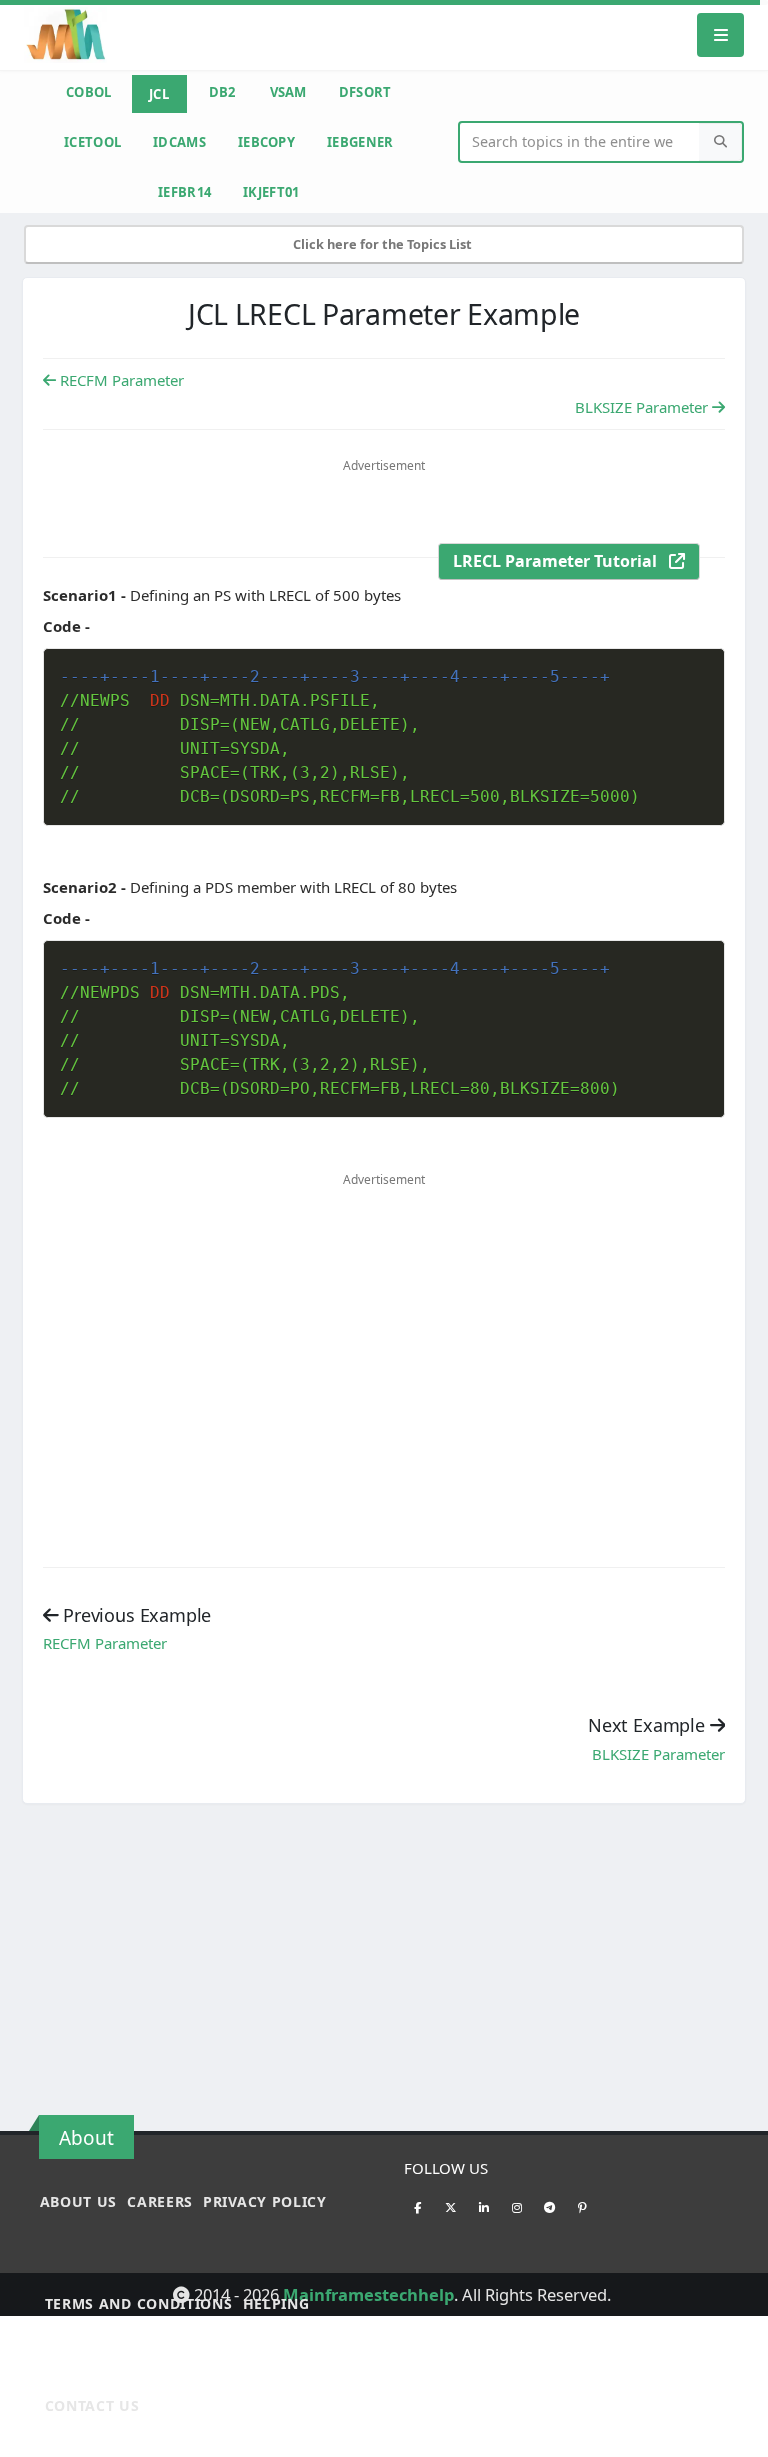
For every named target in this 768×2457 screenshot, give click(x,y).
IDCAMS (179, 142)
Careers (160, 2201)
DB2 (222, 92)
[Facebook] (418, 2207)
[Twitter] (451, 2207)
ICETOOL (92, 142)
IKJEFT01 (271, 192)
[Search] (721, 142)
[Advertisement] (384, 515)
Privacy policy (265, 2201)
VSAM (288, 92)
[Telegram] (550, 2207)
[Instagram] (517, 2207)
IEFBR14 (184, 192)
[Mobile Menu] (721, 34)
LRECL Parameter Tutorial (561, 561)
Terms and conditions (139, 2303)
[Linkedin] (484, 2207)
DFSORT (365, 92)
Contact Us (92, 2405)
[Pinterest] (583, 2207)
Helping (276, 2303)
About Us (79, 2201)
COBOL (89, 92)
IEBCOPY (266, 142)
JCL (159, 94)
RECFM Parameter (120, 380)
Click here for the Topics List (384, 244)
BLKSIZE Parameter (643, 407)
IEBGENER (360, 142)
